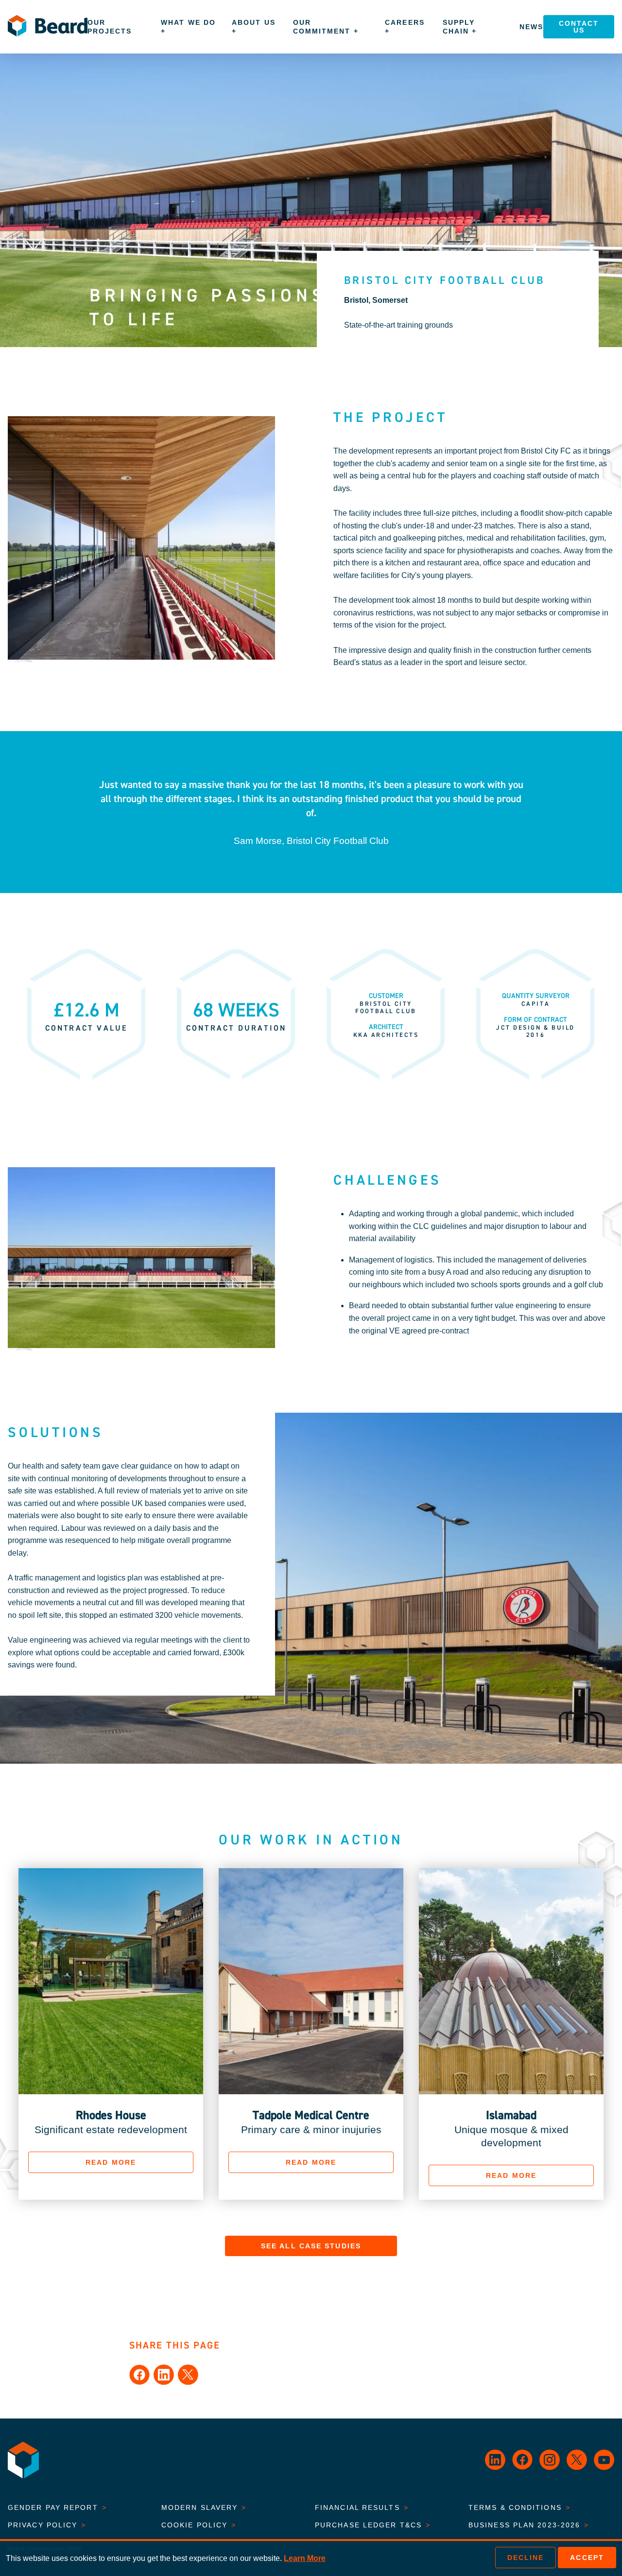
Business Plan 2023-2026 (529, 2525)
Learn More (305, 2558)
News (531, 27)
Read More (111, 2162)
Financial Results (362, 2507)
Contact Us (579, 27)
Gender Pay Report (57, 2507)
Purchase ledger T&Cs (373, 2525)
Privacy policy (47, 2525)
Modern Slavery (204, 2507)
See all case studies (311, 2246)
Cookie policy (199, 2525)
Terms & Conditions (519, 2507)
